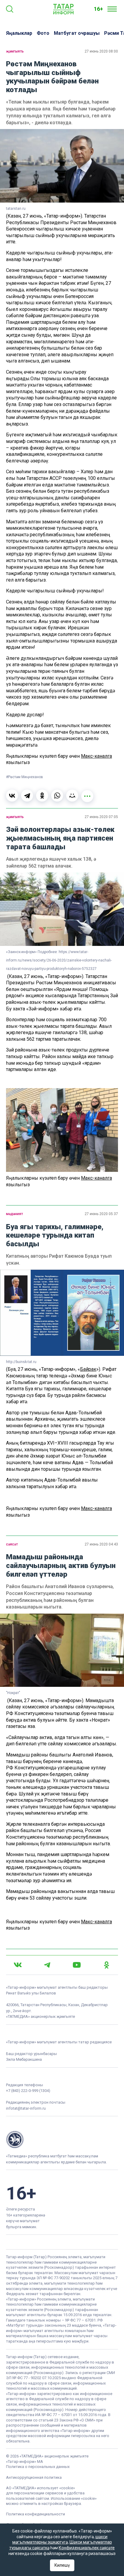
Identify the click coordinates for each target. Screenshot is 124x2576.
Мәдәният (14, 1214)
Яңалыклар (19, 33)
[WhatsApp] (57, 796)
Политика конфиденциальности (36, 2514)
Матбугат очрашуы (77, 33)
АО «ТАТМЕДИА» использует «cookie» (40, 2488)
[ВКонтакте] (12, 796)
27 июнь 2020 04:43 (101, 1544)
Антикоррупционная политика (34, 2477)
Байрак (88, 1369)
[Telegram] (27, 796)
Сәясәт (12, 1544)
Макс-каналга (96, 756)
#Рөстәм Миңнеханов (25, 777)
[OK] (107, 1965)
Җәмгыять (15, 51)
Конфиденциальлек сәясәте (87, 2548)
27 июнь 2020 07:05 (101, 817)
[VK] (18, 1965)
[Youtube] (77, 1965)
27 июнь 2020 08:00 (101, 51)
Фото (43, 33)
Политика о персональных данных (38, 2467)
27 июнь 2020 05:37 (101, 1214)
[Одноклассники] (42, 796)
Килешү (62, 2565)
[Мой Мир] (72, 796)
